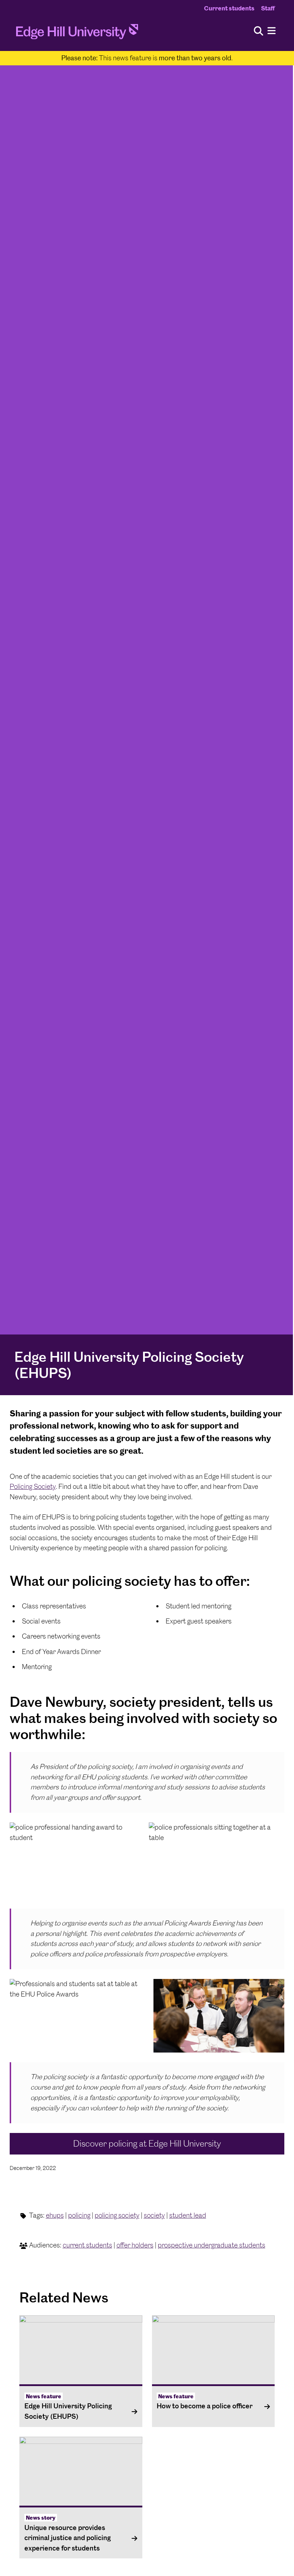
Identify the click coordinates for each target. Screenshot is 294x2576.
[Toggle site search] (259, 31)
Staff (268, 8)
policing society (117, 2215)
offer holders (135, 2245)
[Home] (77, 34)
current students (87, 2245)
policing (79, 2215)
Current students (229, 8)
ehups (55, 2215)
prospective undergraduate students (212, 2245)
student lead (188, 2215)
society (154, 2215)
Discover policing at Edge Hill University (147, 2144)
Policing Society (33, 1487)
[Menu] (272, 31)
